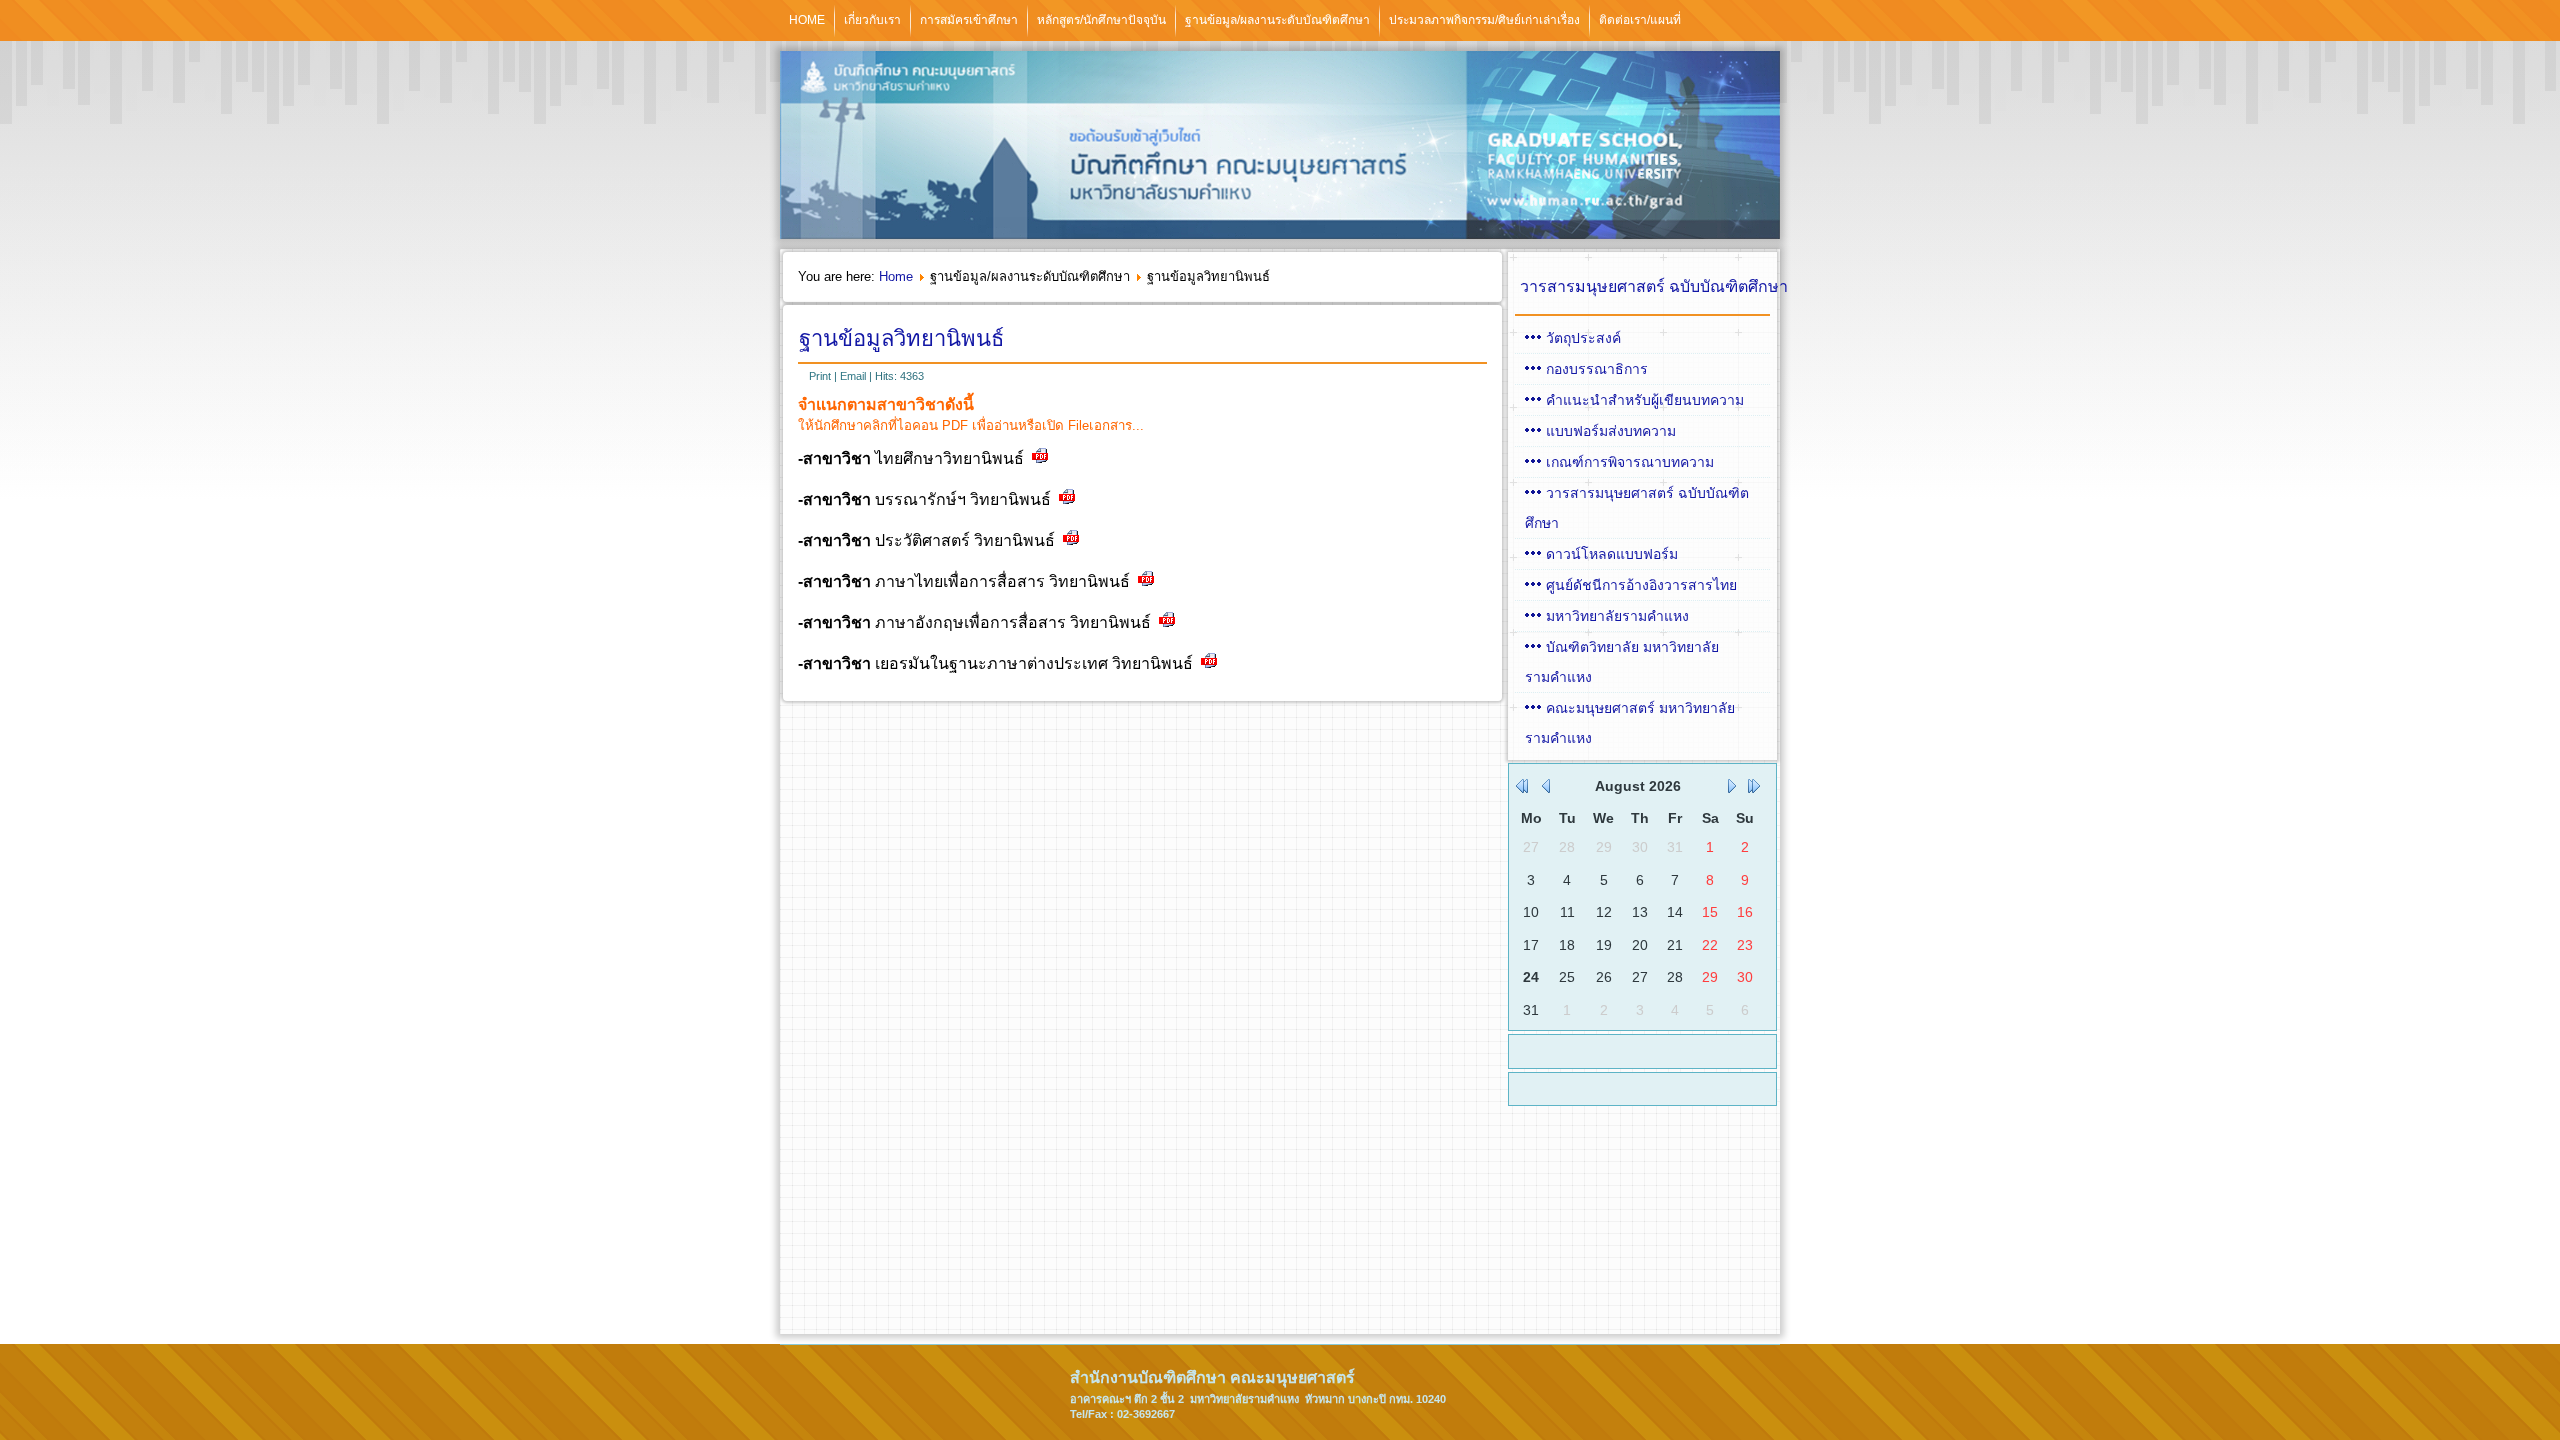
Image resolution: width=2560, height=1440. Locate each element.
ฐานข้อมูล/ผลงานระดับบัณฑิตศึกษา (1277, 20)
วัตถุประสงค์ (1583, 338)
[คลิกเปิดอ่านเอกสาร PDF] (1040, 459)
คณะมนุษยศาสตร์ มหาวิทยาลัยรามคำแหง (1630, 723)
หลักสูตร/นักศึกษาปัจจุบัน (1101, 20)
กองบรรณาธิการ (1597, 369)
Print (821, 376)
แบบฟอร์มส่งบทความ (1611, 431)
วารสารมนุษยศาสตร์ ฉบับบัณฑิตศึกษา (1637, 508)
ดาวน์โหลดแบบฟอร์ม (1612, 554)
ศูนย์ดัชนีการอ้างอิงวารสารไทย (1641, 585)
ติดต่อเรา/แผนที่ (1640, 20)
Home (896, 276)
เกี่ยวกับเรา (872, 20)
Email (854, 376)
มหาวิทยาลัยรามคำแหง (1617, 616)
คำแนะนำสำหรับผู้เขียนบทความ (1645, 400)
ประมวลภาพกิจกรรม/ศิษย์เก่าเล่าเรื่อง (1484, 20)
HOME (807, 20)
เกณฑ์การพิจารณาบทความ (1630, 462)
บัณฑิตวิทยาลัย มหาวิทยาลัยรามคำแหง (1622, 662)
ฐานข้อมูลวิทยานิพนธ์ (901, 338)
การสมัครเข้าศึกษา (969, 20)
